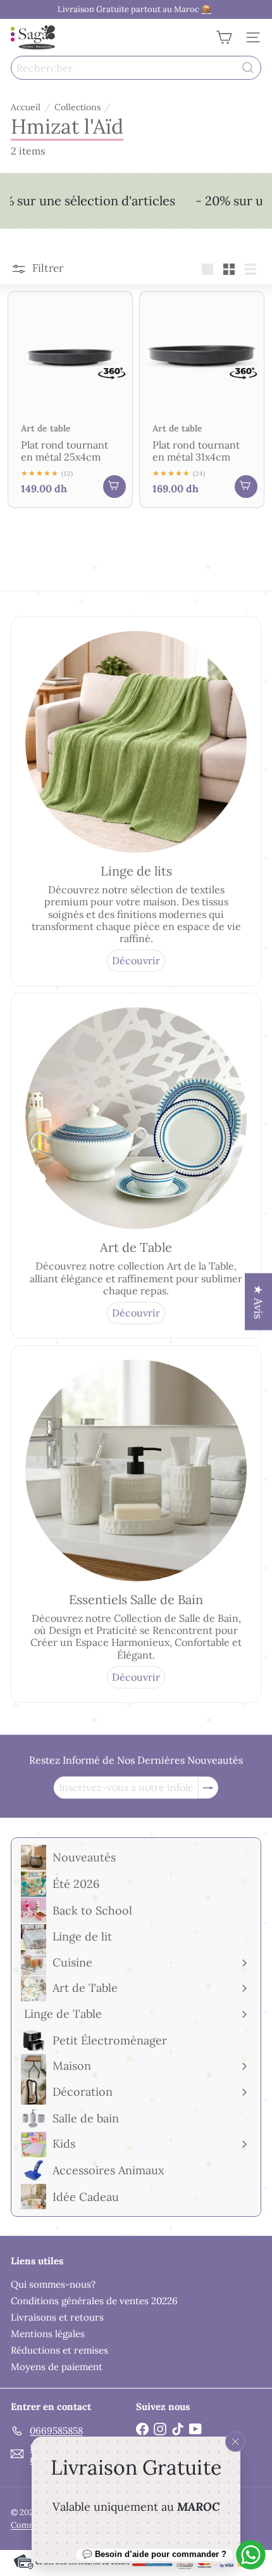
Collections (77, 107)
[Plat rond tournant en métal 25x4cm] (70, 399)
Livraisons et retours (57, 2317)
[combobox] (136, 68)
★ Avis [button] (258, 1302)
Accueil (26, 107)
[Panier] (224, 37)
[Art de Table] (136, 1118)
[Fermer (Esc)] (235, 2442)
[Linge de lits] (136, 742)
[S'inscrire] (208, 1788)
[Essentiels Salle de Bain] (136, 1470)
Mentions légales (48, 2334)
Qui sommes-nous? (53, 2284)
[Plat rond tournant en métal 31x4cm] (202, 399)
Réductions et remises (59, 2350)
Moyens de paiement (57, 2367)
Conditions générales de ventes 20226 (94, 2301)
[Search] (248, 68)
